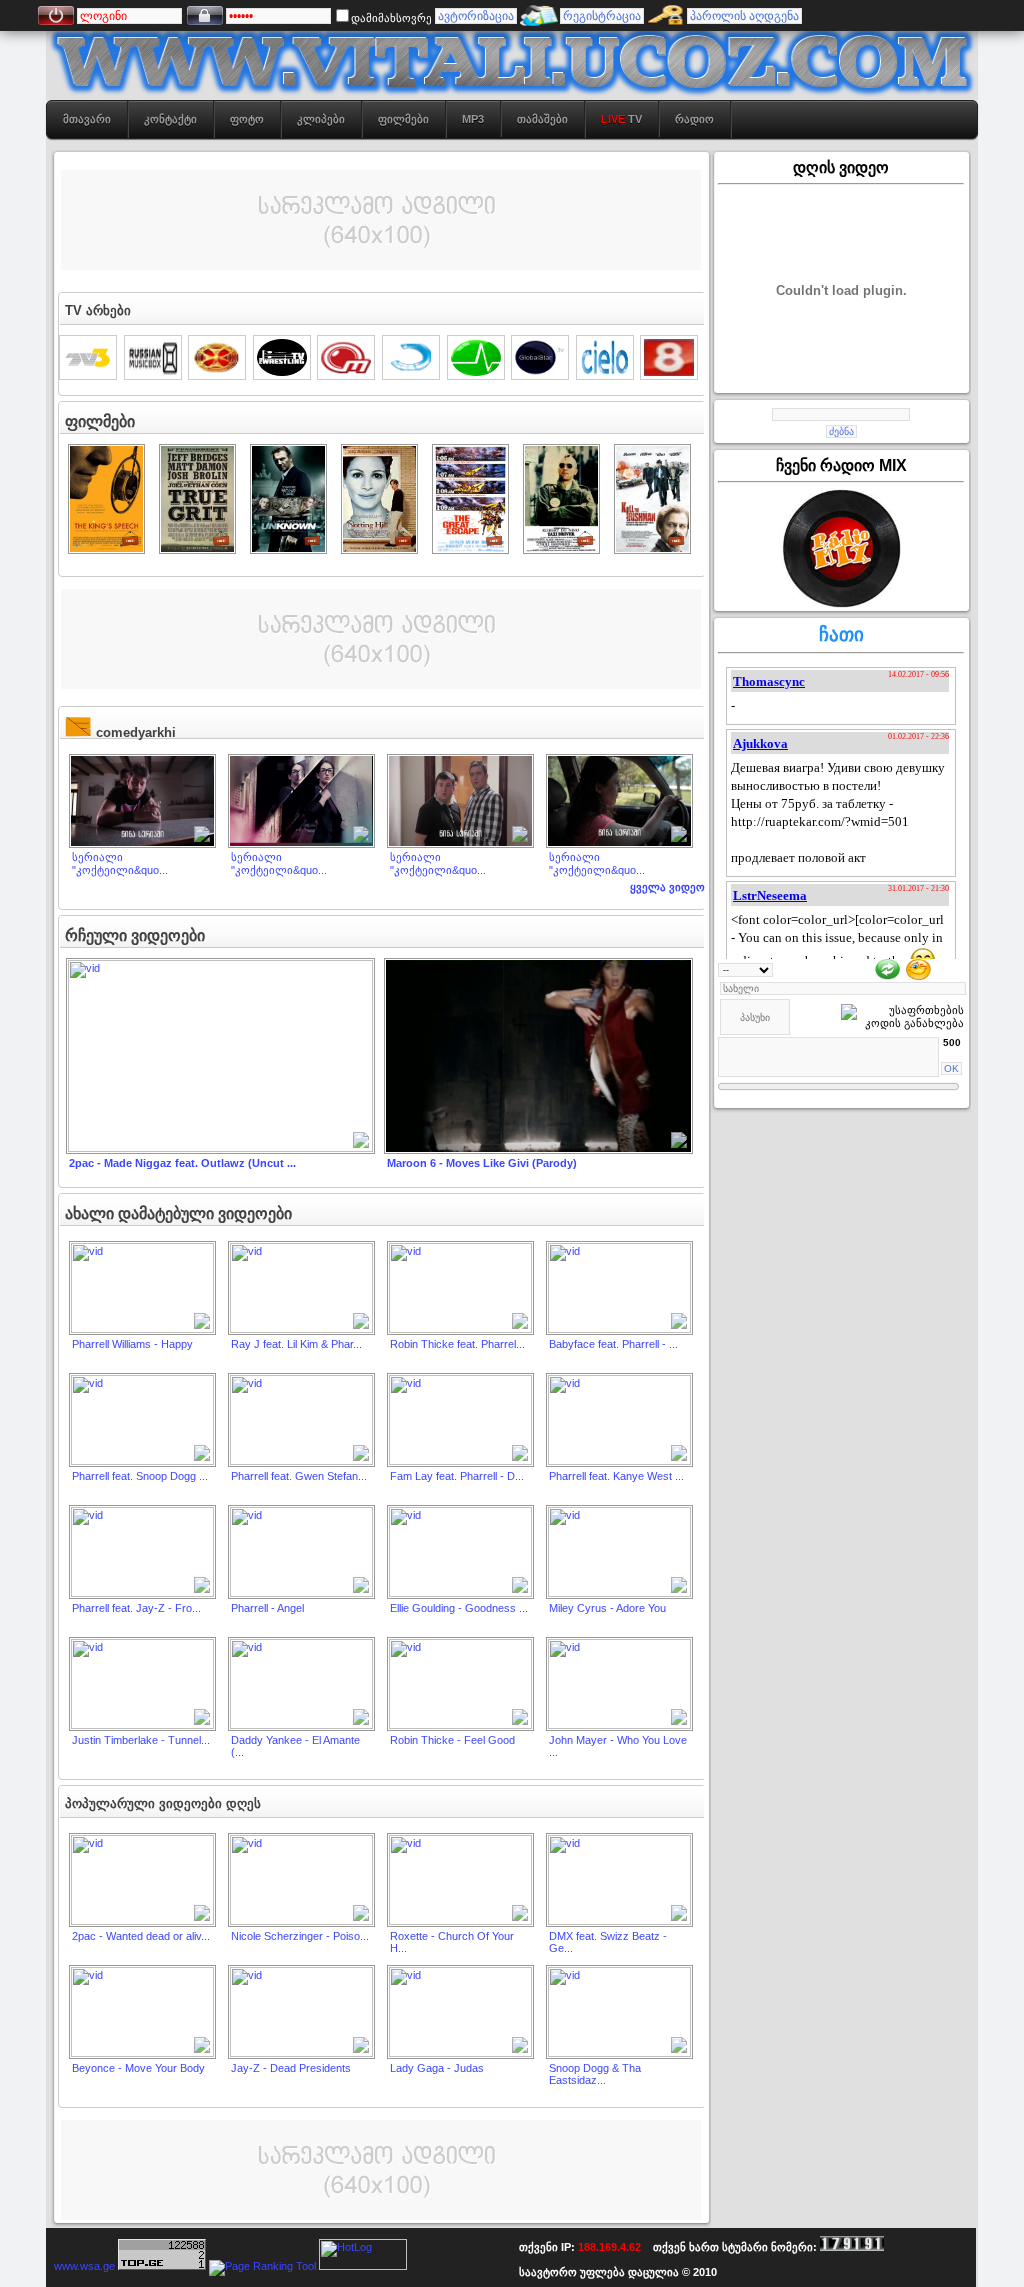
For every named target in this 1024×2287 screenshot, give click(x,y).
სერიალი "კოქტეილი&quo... (120, 863)
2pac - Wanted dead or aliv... (141, 1936)
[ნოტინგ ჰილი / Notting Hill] (379, 548)
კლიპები (321, 119)
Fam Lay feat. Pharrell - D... (457, 1476)
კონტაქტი (170, 119)
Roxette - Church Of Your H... (452, 1942)
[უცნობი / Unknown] (288, 548)
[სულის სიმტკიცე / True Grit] (197, 548)
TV (621, 119)
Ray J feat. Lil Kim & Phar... (296, 1344)
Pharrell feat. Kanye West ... (616, 1476)
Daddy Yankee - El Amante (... (295, 1746)
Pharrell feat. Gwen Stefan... (299, 1476)
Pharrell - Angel (267, 1608)
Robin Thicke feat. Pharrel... (457, 1344)
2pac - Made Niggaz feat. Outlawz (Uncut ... (182, 1163)
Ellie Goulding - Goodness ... (459, 1608)
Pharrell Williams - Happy (132, 1344)
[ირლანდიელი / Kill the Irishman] (652, 548)
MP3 (473, 119)
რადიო (694, 119)
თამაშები (542, 119)
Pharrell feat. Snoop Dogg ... (140, 1476)
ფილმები (403, 119)
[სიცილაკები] (918, 968)
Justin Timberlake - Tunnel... (141, 1740)
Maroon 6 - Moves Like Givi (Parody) (482, 1163)
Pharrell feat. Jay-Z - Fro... (136, 1608)
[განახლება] (887, 968)
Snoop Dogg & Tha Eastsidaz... (595, 2074)
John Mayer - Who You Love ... (618, 1746)
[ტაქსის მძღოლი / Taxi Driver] (561, 548)
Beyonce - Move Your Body (138, 2068)
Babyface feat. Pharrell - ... (613, 1344)
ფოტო (247, 119)
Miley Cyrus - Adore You (607, 1608)
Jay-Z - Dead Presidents (291, 2068)
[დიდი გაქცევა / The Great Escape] (470, 548)
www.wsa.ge (84, 2266)
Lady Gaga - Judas (437, 2068)
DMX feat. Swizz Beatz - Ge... (608, 1942)
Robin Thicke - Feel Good (452, 1740)
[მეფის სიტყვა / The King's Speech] (106, 548)
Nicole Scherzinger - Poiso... (300, 1936)
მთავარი (87, 119)
